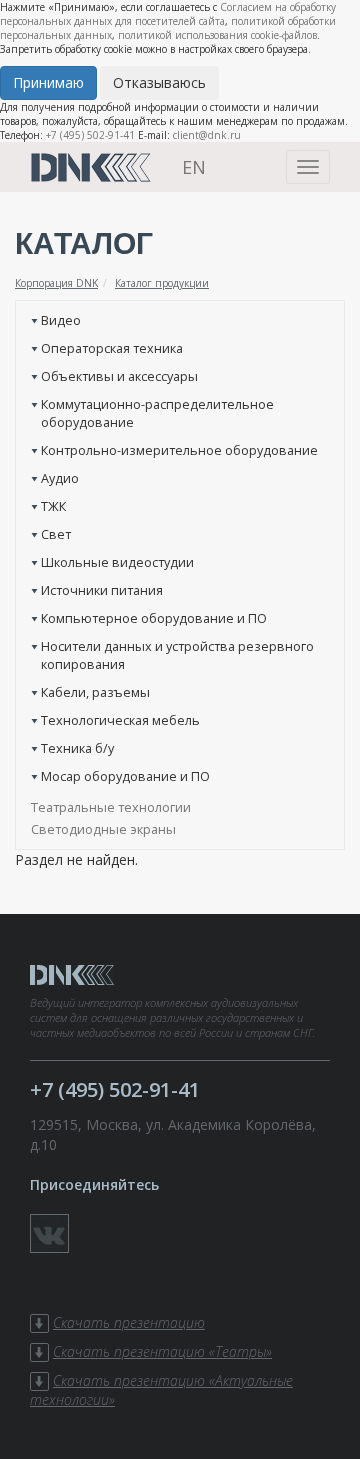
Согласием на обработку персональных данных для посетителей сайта (168, 14)
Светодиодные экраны (103, 829)
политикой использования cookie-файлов (217, 35)
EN (194, 167)
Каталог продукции (162, 283)
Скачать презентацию (129, 1322)
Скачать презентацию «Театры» (162, 1351)
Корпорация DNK (56, 283)
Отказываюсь (159, 82)
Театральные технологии (111, 807)
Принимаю (48, 82)
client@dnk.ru (207, 135)
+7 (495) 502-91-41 (90, 135)
